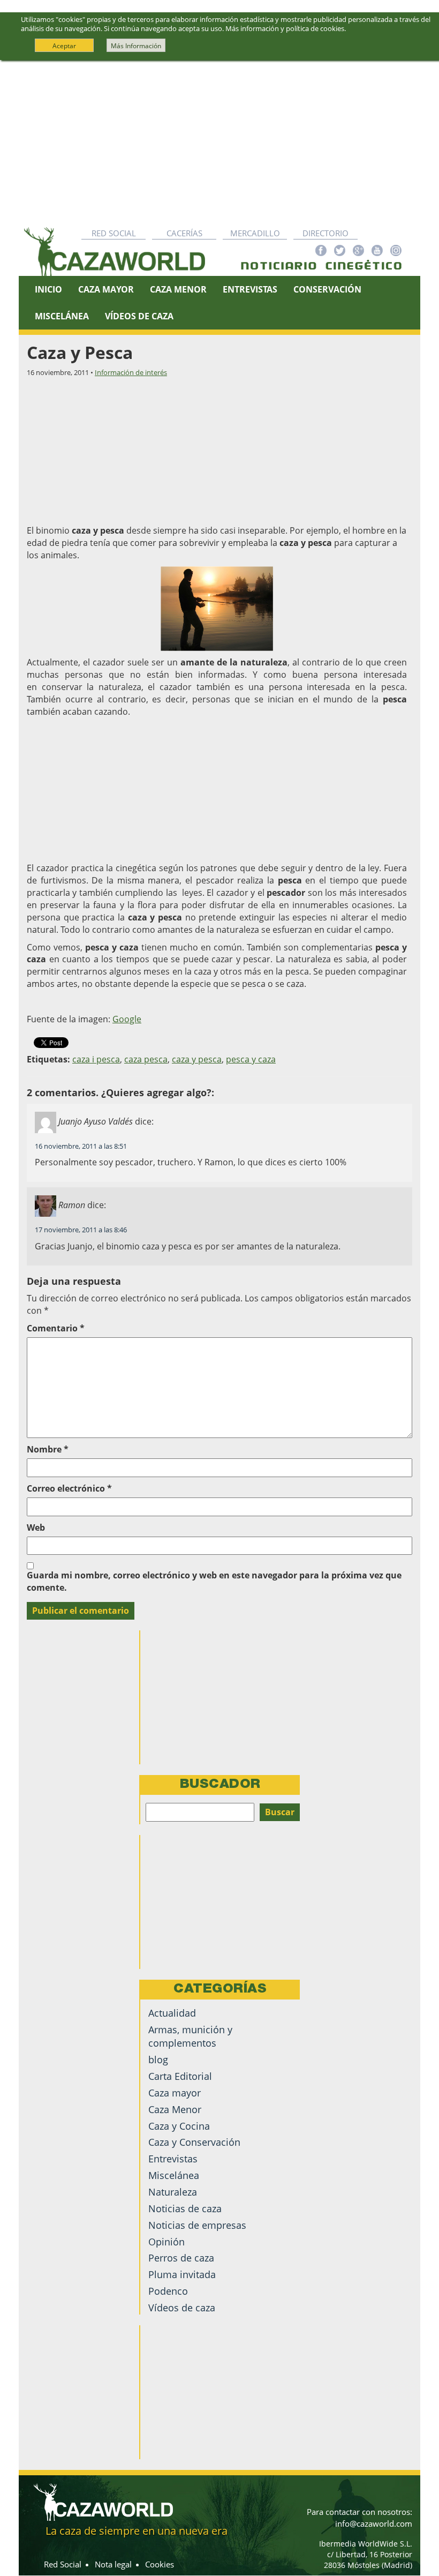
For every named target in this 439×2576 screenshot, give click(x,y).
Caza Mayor (106, 289)
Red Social (114, 233)
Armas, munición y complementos (190, 2036)
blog (158, 2060)
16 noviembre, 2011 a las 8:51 (81, 1146)
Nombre (48, 1449)
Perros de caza (181, 2258)
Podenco (168, 2291)
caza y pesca (197, 1059)
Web (36, 1527)
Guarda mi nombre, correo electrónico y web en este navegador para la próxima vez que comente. (214, 1581)
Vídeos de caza (139, 316)
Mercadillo (255, 233)
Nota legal (113, 2564)
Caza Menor (178, 289)
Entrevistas (250, 289)
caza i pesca (96, 1059)
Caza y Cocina (179, 2126)
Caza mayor (175, 2093)
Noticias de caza (185, 2208)
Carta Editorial (180, 2076)
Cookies (160, 2564)
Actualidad (172, 2013)
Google (127, 1019)
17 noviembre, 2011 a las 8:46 (81, 1230)
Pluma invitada (182, 2274)
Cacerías (184, 233)
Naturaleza (173, 2192)
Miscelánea (62, 316)
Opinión (166, 2242)
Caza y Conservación (194, 2142)
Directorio (326, 233)
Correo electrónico (69, 1488)
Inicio (48, 289)
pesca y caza (251, 1059)
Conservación (327, 289)
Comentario (56, 1328)
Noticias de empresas (197, 2225)
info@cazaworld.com (374, 2523)
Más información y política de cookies (285, 28)
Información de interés (131, 372)
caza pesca (146, 1059)
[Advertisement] (219, 141)
